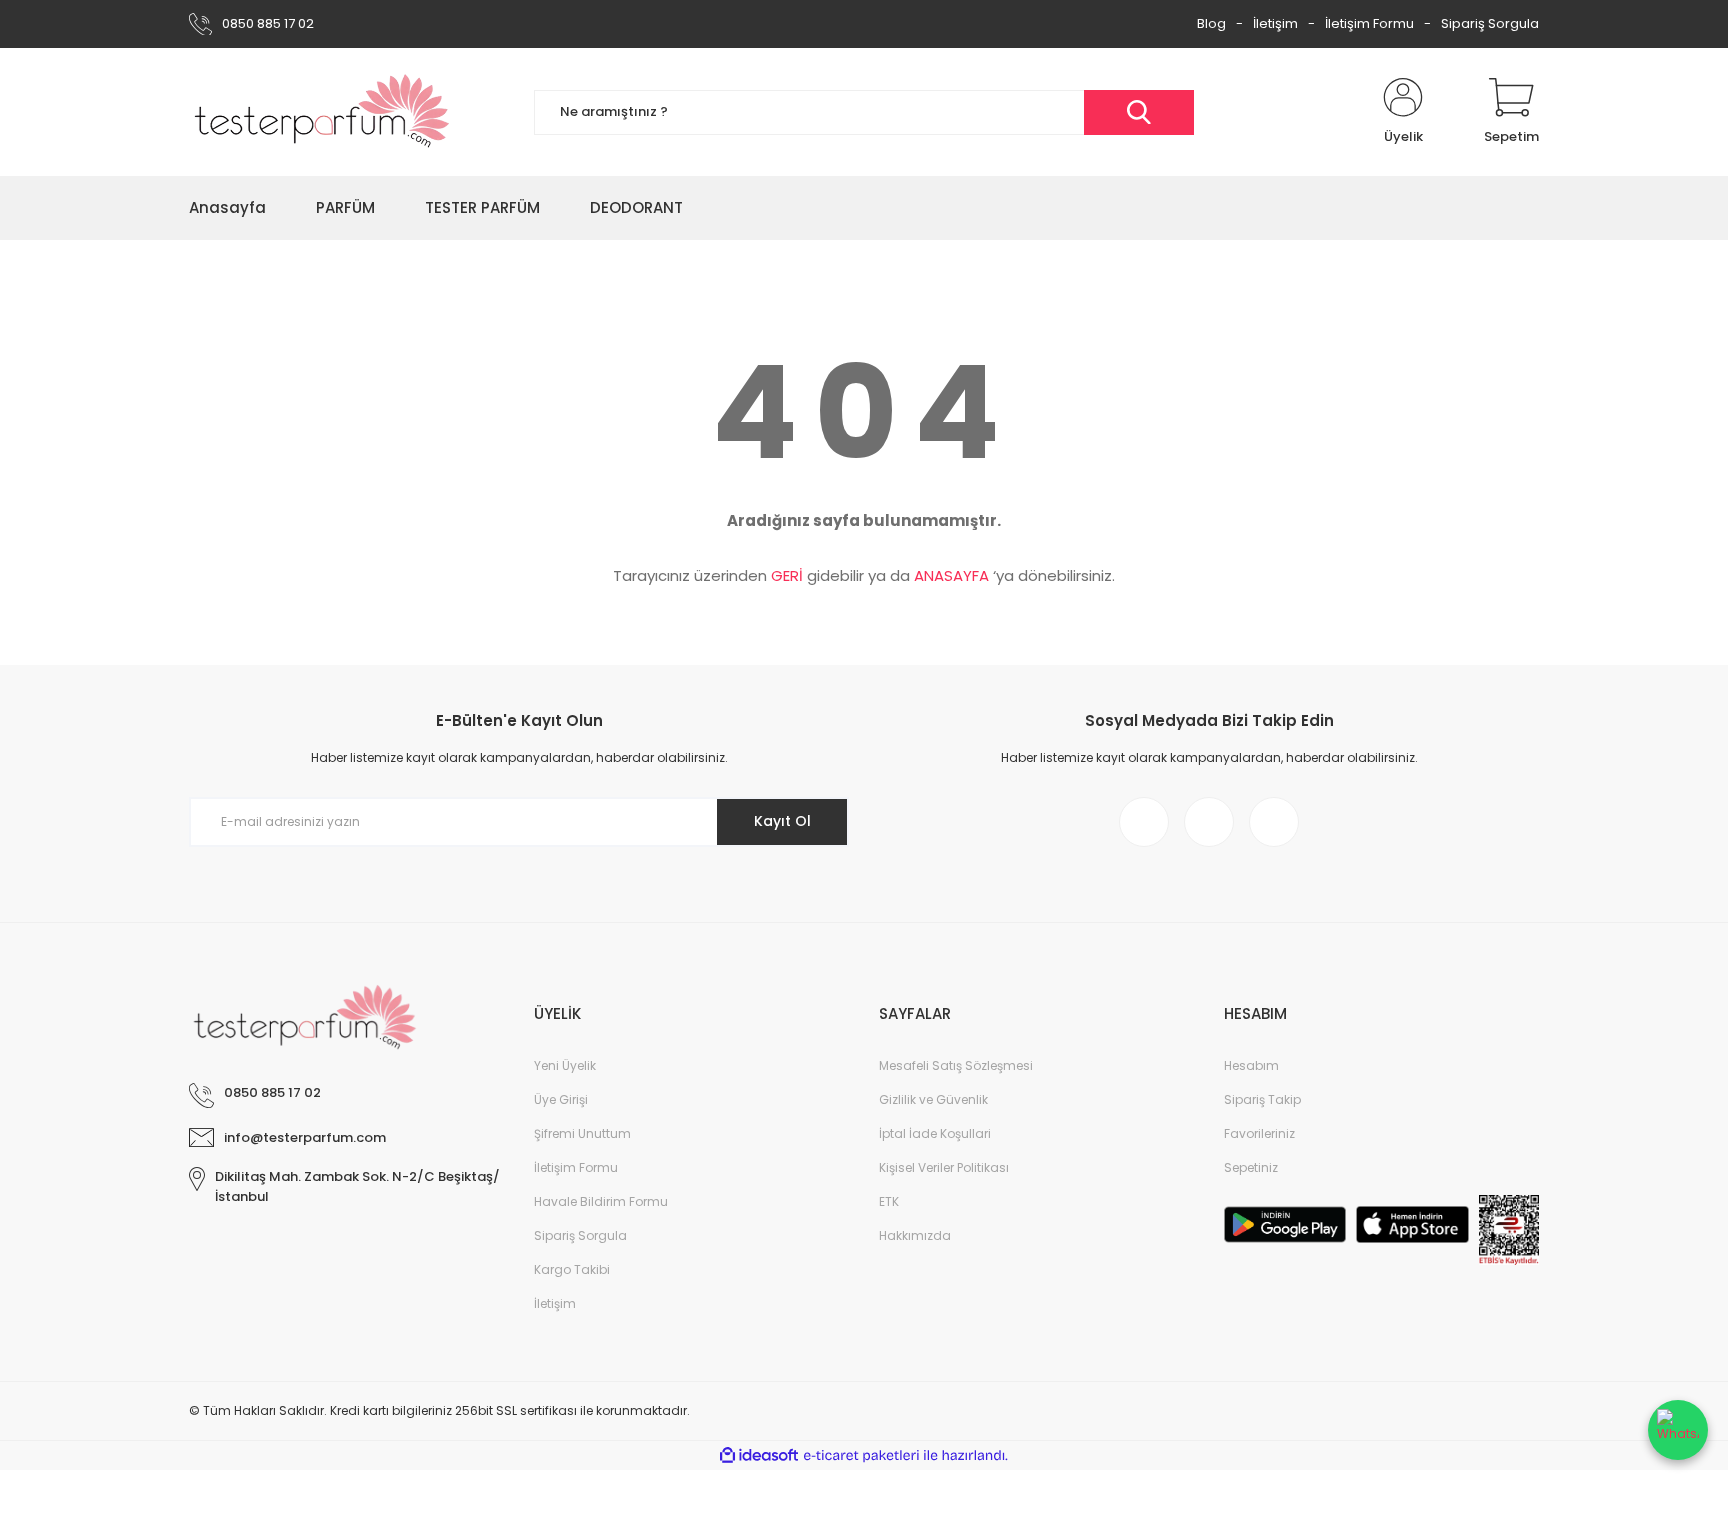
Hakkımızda (915, 1235)
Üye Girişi (561, 1099)
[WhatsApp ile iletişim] (1678, 1430)
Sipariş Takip (1262, 1099)
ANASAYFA (951, 575)
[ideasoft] (759, 1455)
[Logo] (322, 112)
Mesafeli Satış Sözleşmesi (956, 1065)
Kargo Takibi (572, 1269)
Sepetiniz (1251, 1167)
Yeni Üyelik (565, 1065)
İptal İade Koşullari (935, 1133)
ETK (889, 1201)
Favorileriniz (1259, 1133)
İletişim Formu (1369, 23)
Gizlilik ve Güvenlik (933, 1099)
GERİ (787, 575)
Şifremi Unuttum (582, 1133)
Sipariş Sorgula (1490, 23)
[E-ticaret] (861, 1456)
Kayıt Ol (782, 821)
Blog (1211, 23)
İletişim (1275, 23)
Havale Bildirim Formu (601, 1201)
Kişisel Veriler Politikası (944, 1167)
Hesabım (1251, 1065)
